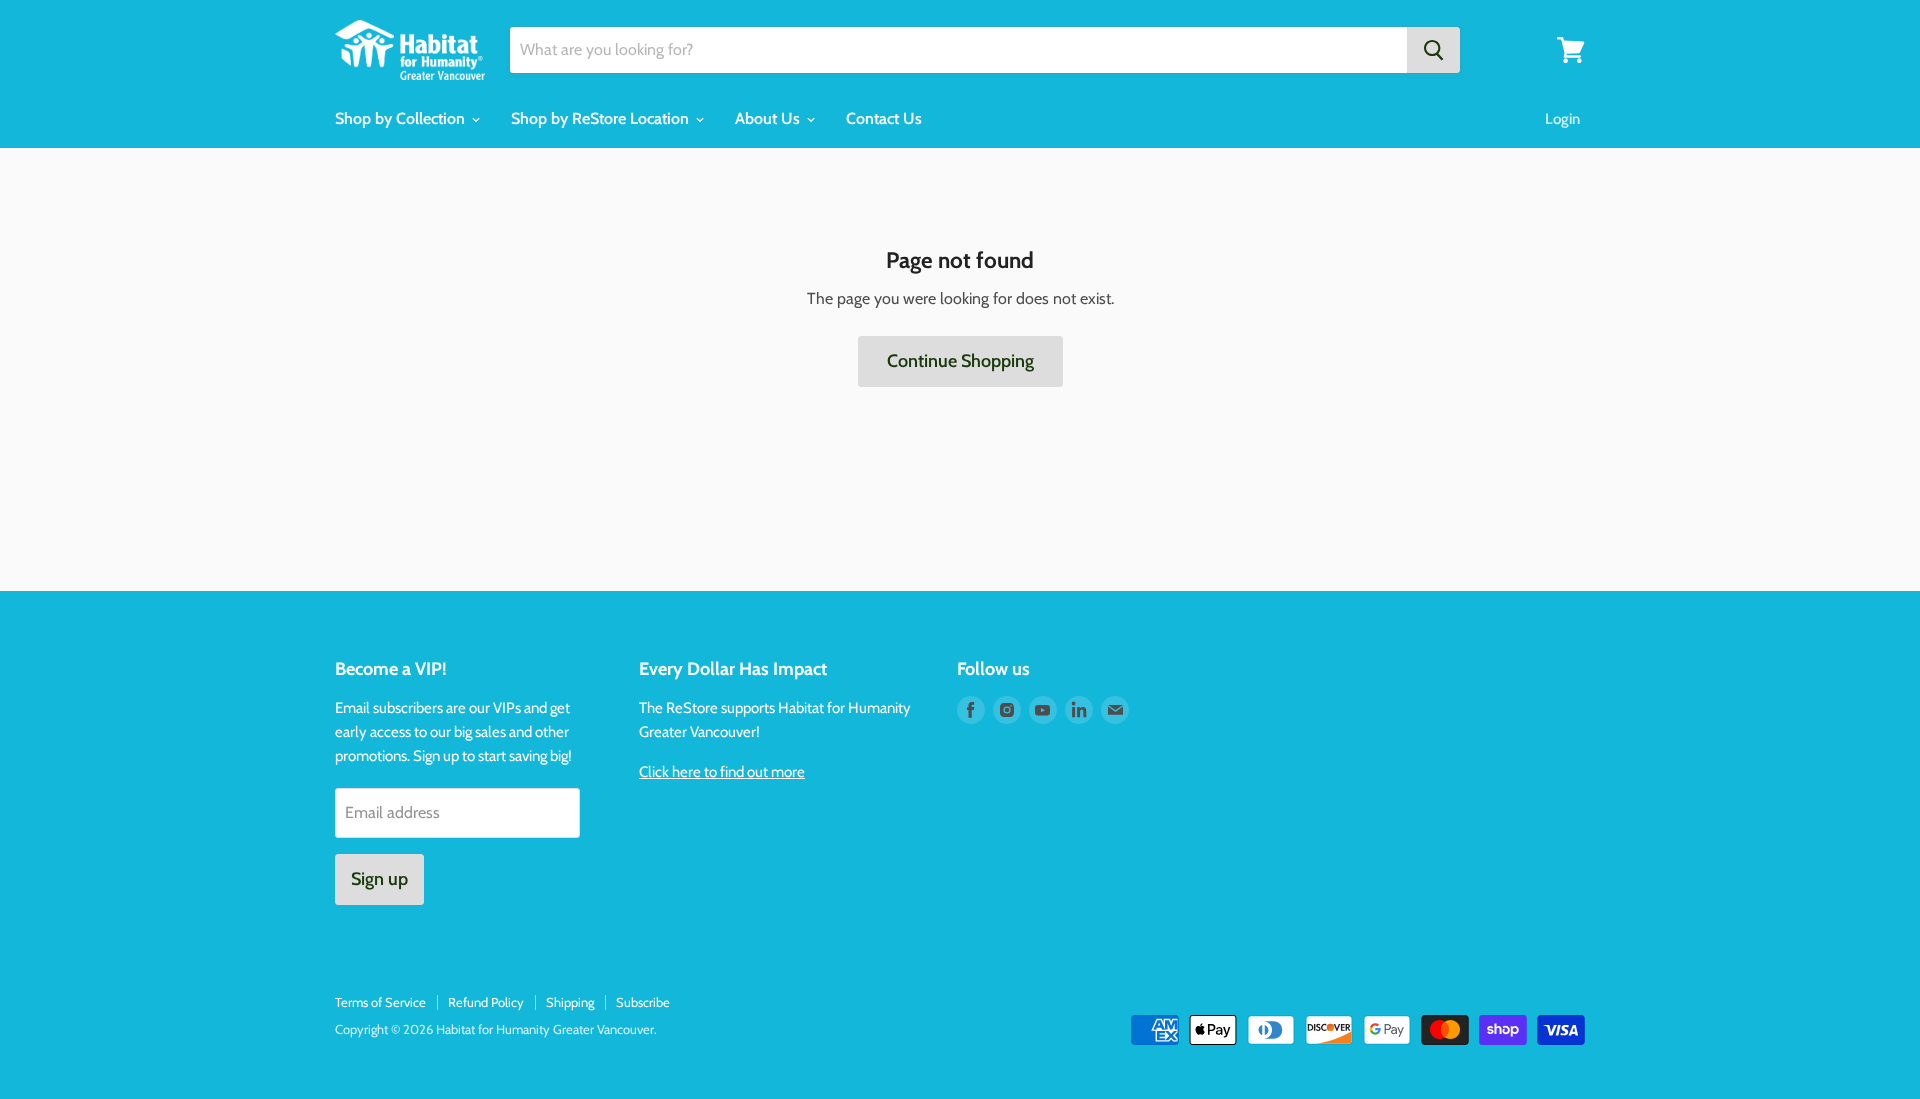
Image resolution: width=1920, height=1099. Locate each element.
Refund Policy (486, 1002)
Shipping (570, 1002)
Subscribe (643, 1002)
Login (1562, 119)
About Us (769, 118)
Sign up (379, 879)
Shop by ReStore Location (602, 118)
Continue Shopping (960, 361)
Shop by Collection (402, 118)
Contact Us (884, 118)
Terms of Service (380, 1002)
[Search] (1433, 50)
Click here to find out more (722, 772)
